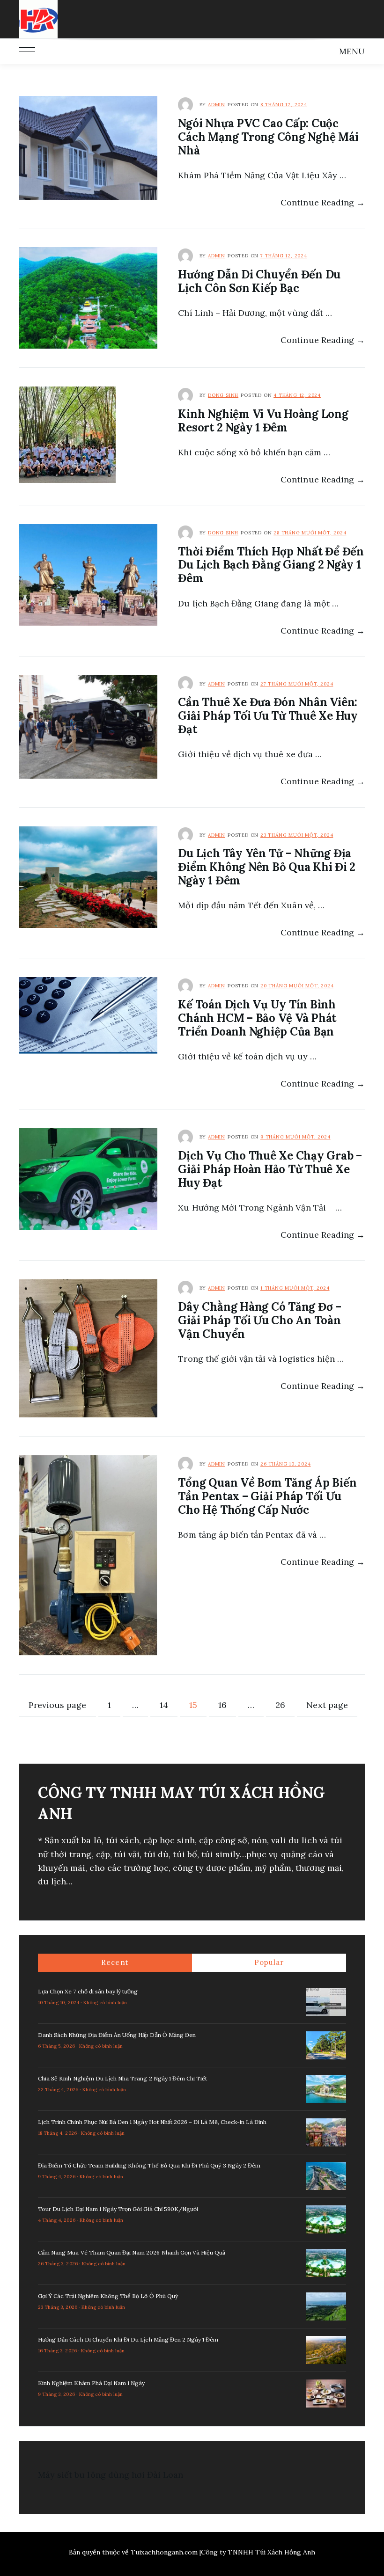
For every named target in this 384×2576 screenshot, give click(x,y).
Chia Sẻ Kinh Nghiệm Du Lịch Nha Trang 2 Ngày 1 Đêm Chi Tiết (122, 2078)
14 (168, 1705)
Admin (217, 105)
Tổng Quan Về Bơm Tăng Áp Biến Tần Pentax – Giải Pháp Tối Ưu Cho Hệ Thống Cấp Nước (267, 1496)
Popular (269, 1962)
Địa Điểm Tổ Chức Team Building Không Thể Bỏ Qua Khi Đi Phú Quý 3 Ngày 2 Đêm (149, 2165)
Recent (115, 1962)
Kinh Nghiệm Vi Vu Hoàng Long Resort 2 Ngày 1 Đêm (263, 421)
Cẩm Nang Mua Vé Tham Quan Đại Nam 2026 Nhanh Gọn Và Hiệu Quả (132, 2252)
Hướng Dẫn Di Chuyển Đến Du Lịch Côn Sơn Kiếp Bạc (259, 281)
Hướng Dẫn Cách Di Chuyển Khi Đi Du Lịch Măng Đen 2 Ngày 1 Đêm (128, 2339)
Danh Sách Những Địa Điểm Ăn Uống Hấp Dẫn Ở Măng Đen (117, 2035)
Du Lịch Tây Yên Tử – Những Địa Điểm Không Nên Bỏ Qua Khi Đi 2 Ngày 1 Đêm (267, 867)
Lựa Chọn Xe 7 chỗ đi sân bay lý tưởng (88, 1991)
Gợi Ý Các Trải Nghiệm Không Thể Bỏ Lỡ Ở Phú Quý (108, 2296)
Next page (327, 1705)
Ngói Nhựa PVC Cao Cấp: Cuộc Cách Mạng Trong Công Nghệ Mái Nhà (268, 137)
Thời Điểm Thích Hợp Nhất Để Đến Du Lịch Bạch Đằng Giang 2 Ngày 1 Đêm (271, 565)
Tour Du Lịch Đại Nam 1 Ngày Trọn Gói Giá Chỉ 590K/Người (118, 2209)
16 (227, 1705)
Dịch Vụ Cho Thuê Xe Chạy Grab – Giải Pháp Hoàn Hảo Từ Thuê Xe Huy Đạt (270, 1169)
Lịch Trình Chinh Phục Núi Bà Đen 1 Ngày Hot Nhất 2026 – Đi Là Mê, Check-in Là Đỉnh (152, 2122)
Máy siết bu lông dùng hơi (91, 2475)
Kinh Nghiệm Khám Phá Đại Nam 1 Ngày (91, 2383)
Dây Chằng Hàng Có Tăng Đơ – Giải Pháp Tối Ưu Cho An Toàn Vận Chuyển (260, 1320)
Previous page (58, 1705)
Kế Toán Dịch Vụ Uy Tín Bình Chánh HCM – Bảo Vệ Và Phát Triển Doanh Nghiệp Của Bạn (257, 1018)
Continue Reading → (323, 202)
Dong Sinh (223, 395)
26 (285, 1705)
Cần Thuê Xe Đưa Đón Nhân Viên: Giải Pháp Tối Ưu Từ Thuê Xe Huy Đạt (268, 716)
